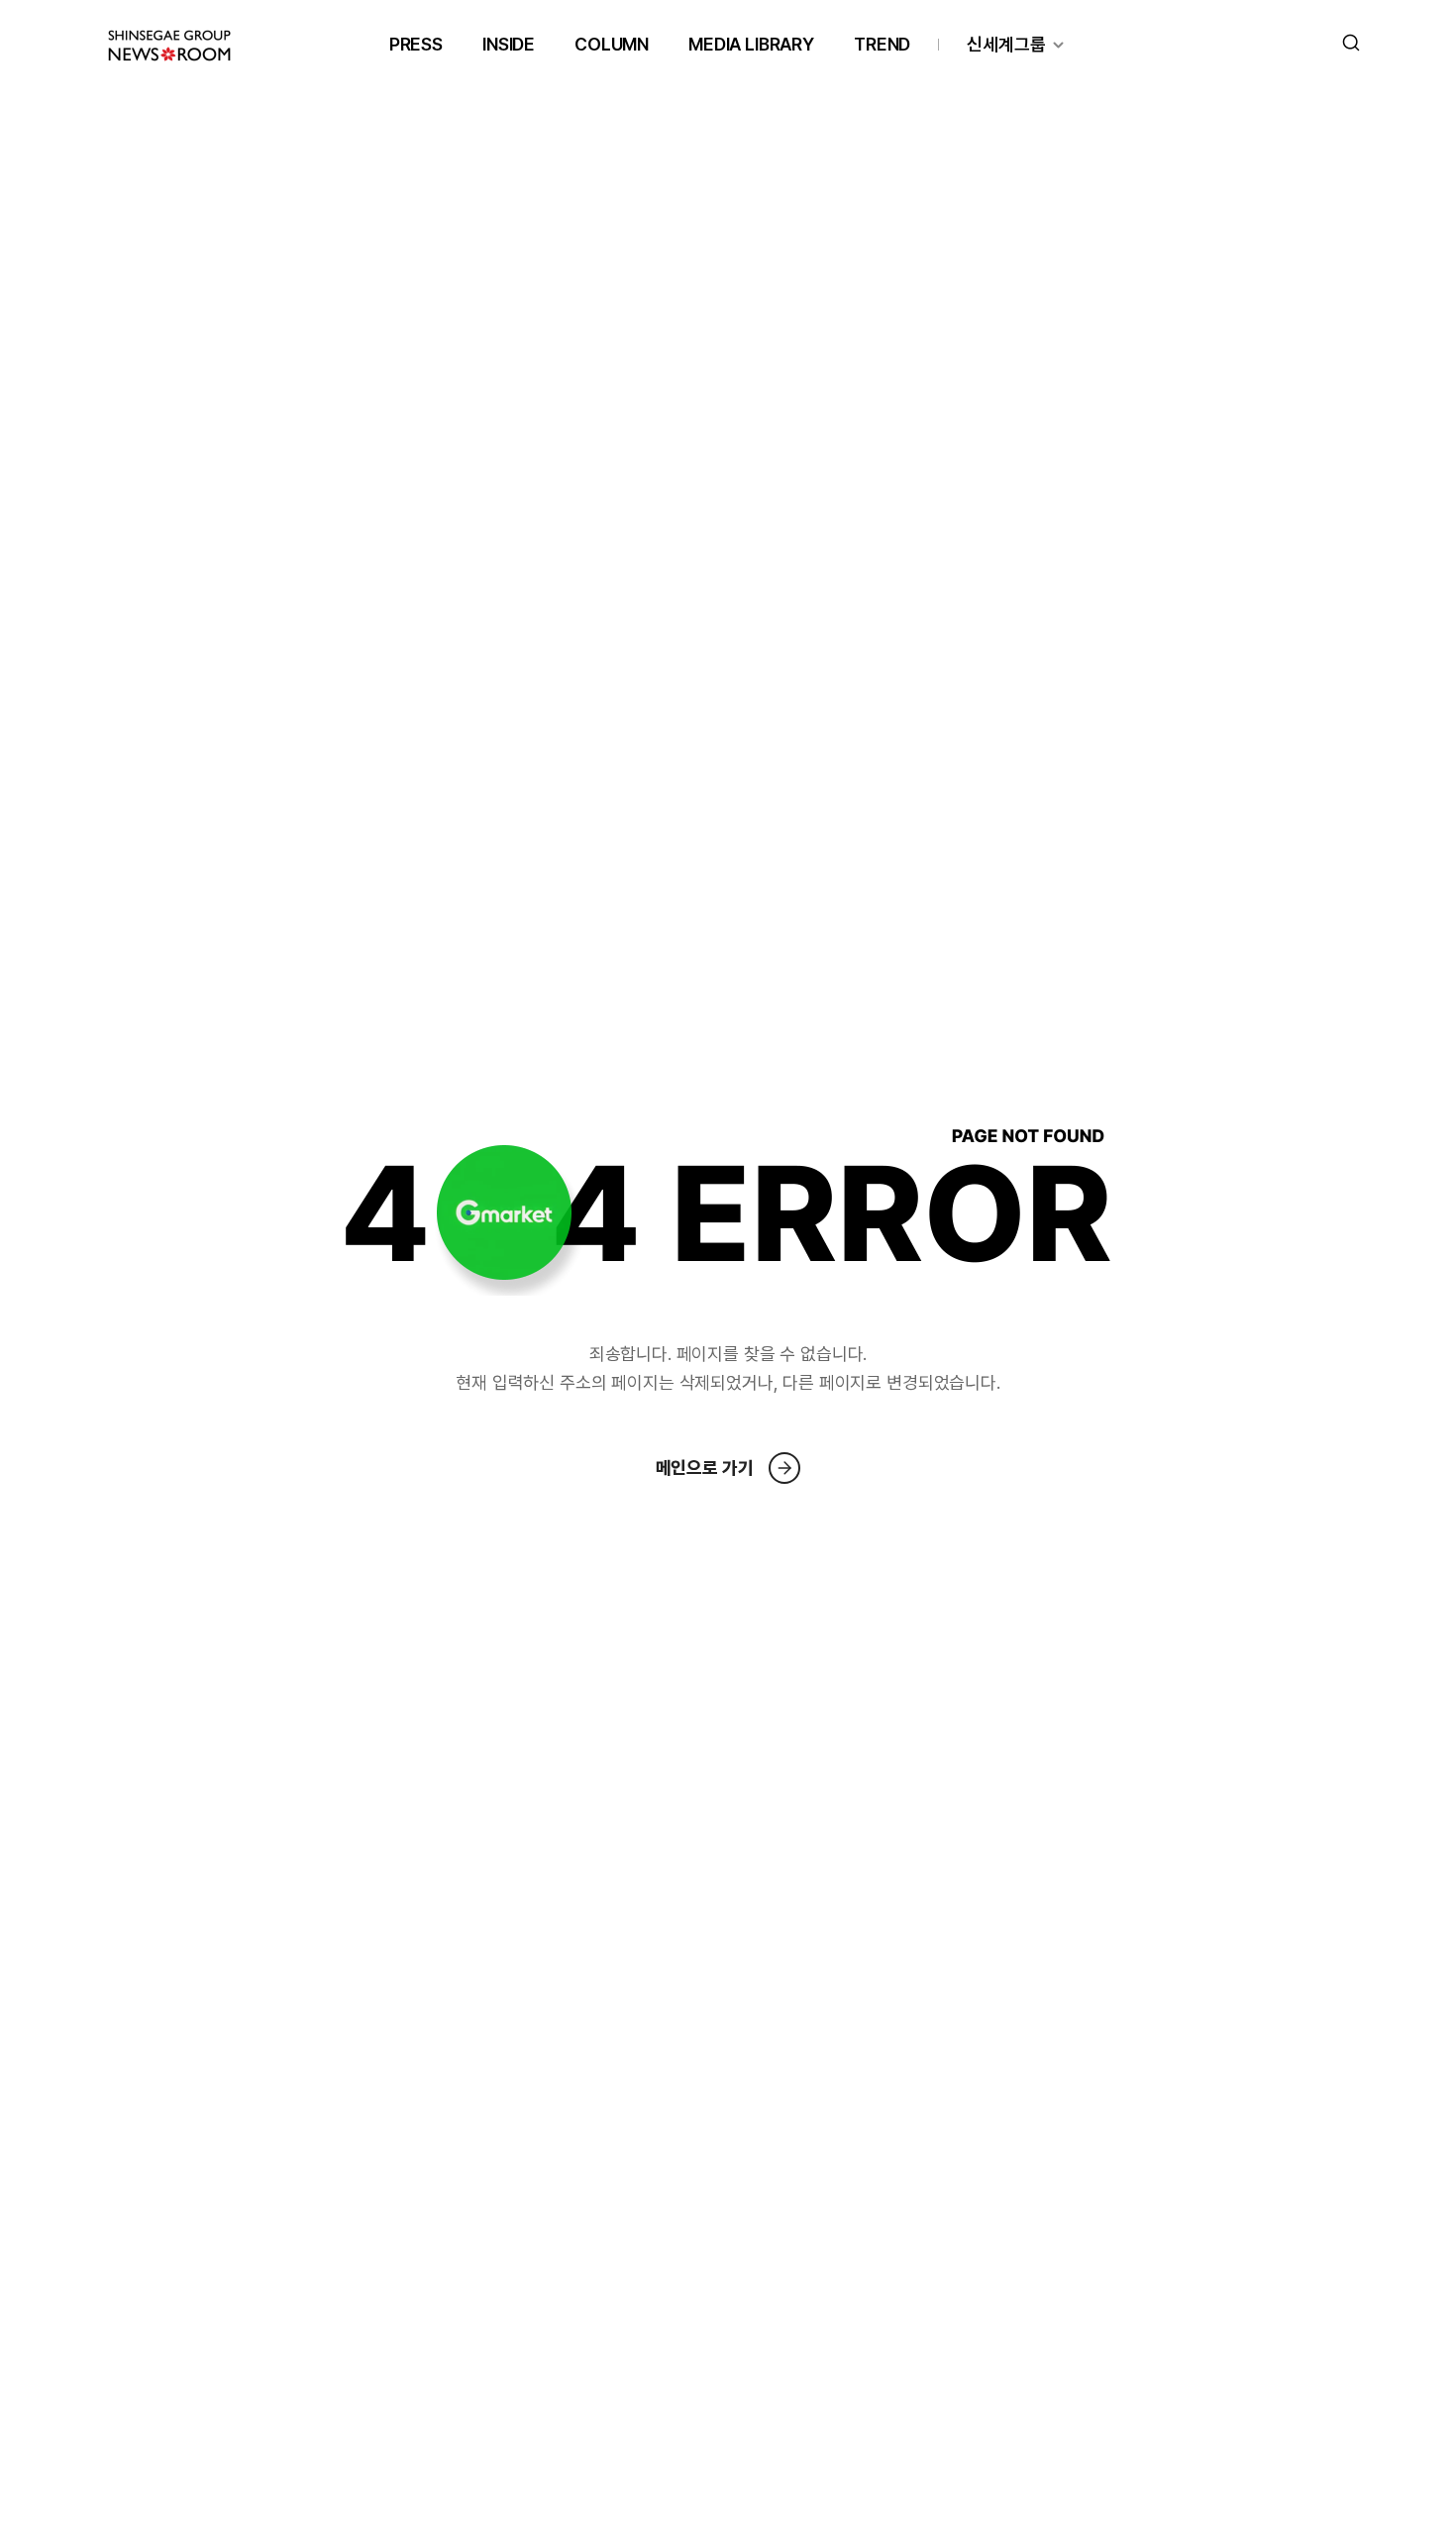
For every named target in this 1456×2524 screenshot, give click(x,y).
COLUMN (612, 44)
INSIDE (509, 44)
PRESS (416, 44)
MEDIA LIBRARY (751, 44)
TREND (882, 44)
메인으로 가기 (705, 1468)
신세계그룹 (1006, 44)
